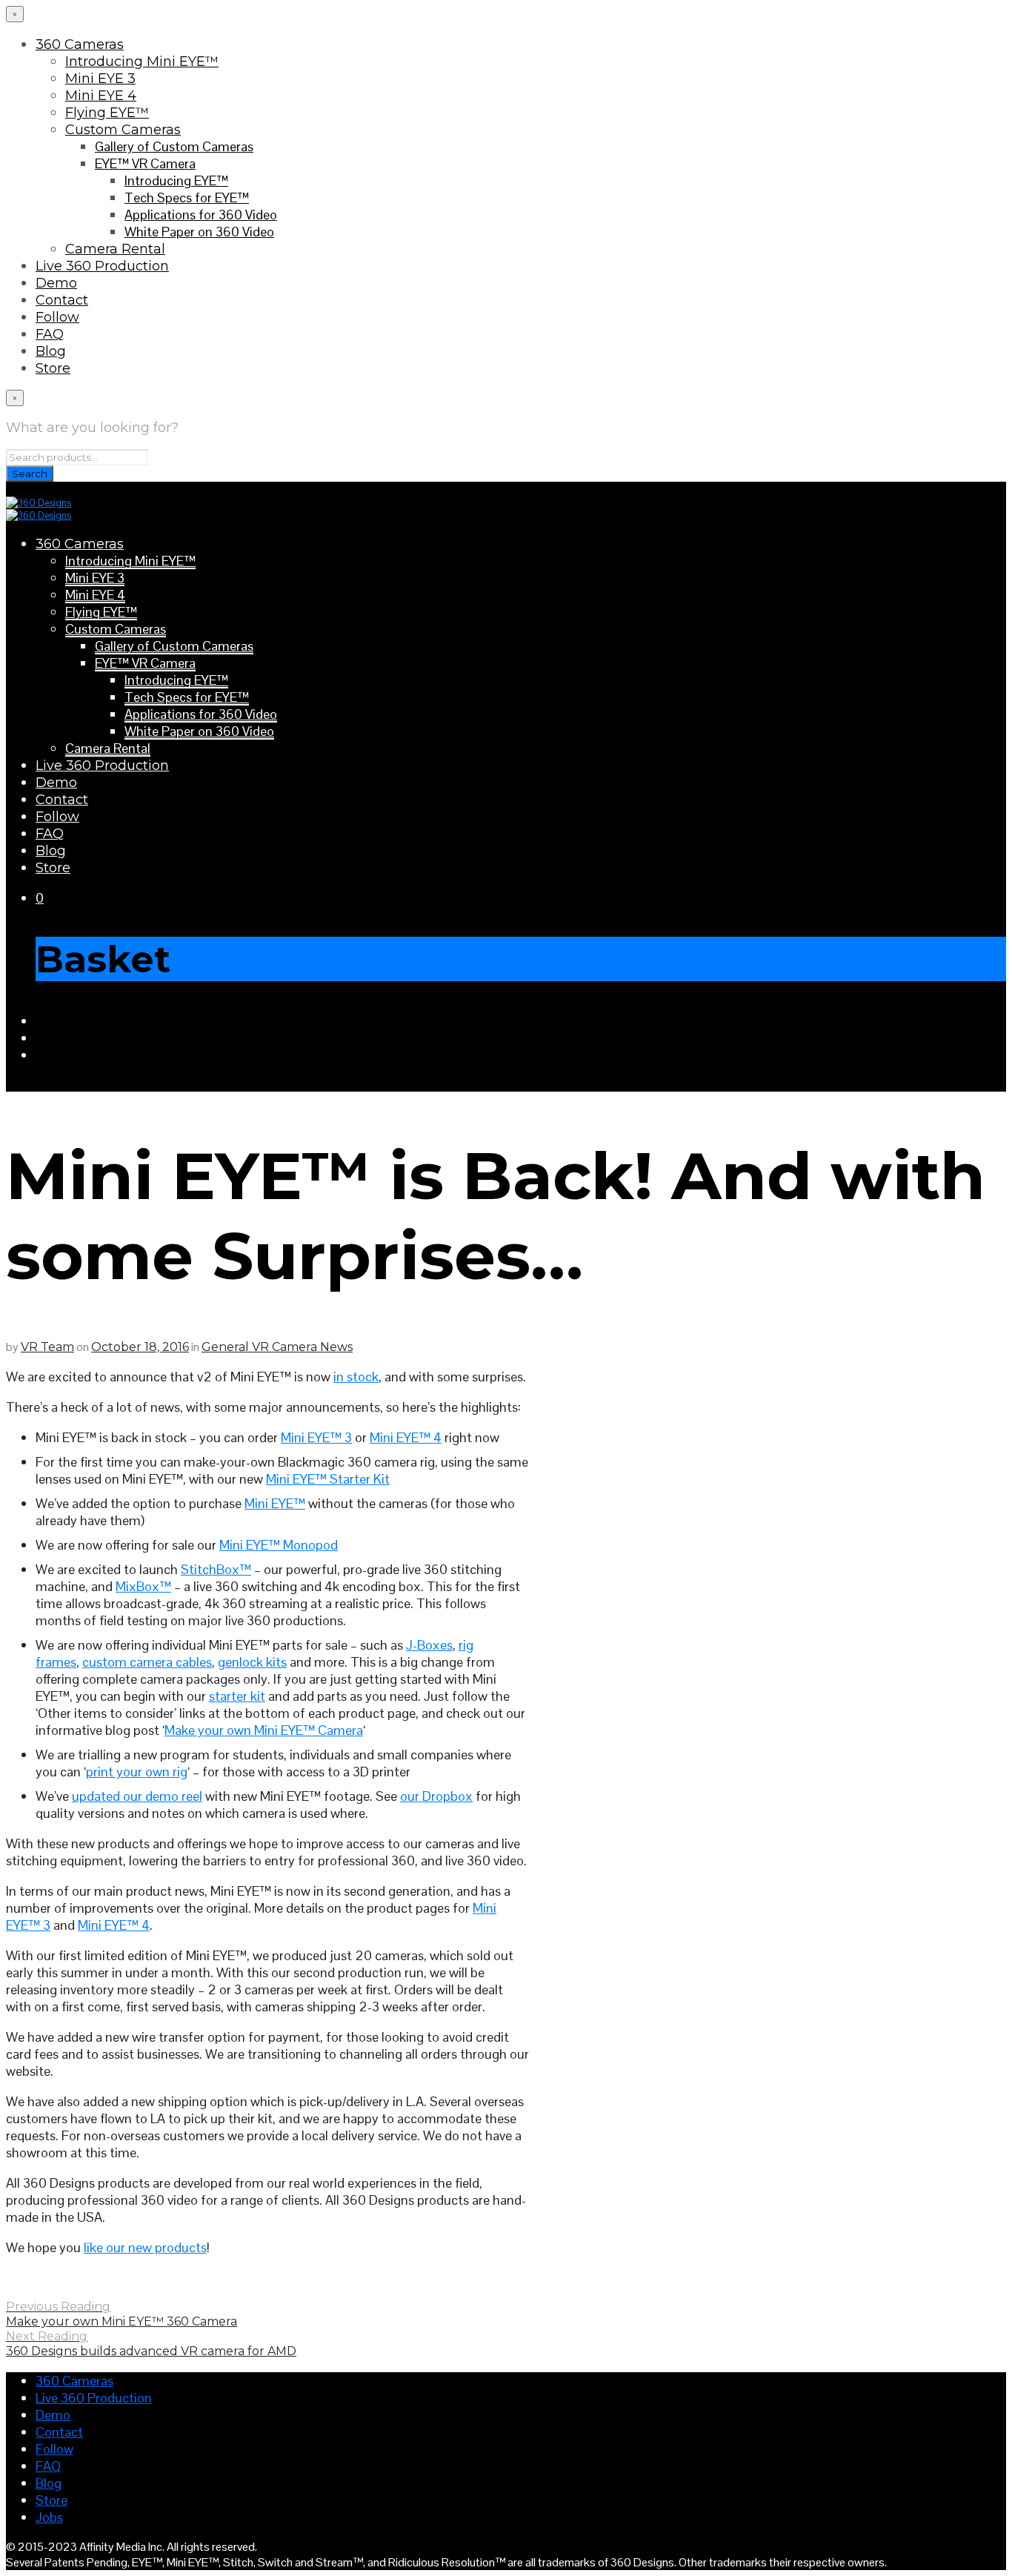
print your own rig (137, 1772)
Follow (57, 317)
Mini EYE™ (275, 1503)
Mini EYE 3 (100, 79)
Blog (51, 351)
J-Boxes (429, 1645)
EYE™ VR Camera (145, 163)
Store (53, 368)
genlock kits (252, 1662)
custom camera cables (147, 1662)
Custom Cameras (123, 130)
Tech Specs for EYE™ (187, 197)
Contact (62, 300)
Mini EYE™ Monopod (279, 1545)
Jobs (49, 2517)
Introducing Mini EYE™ (142, 62)
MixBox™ (143, 1586)
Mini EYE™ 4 (406, 1437)
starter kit (237, 1696)
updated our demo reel (137, 1796)
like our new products (145, 2247)
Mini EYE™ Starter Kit (328, 1479)
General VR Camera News (277, 1347)
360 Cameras (80, 44)
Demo (56, 283)
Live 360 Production (102, 266)
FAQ (50, 334)
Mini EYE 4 (101, 96)
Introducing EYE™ (176, 180)
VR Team (47, 1347)
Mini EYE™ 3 (316, 1437)
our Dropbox (436, 1796)
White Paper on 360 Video (199, 232)
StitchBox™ (216, 1569)
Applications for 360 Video (201, 215)
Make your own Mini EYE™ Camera (264, 1730)
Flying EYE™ (107, 113)
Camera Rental (115, 249)
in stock (356, 1377)
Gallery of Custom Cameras (174, 146)
